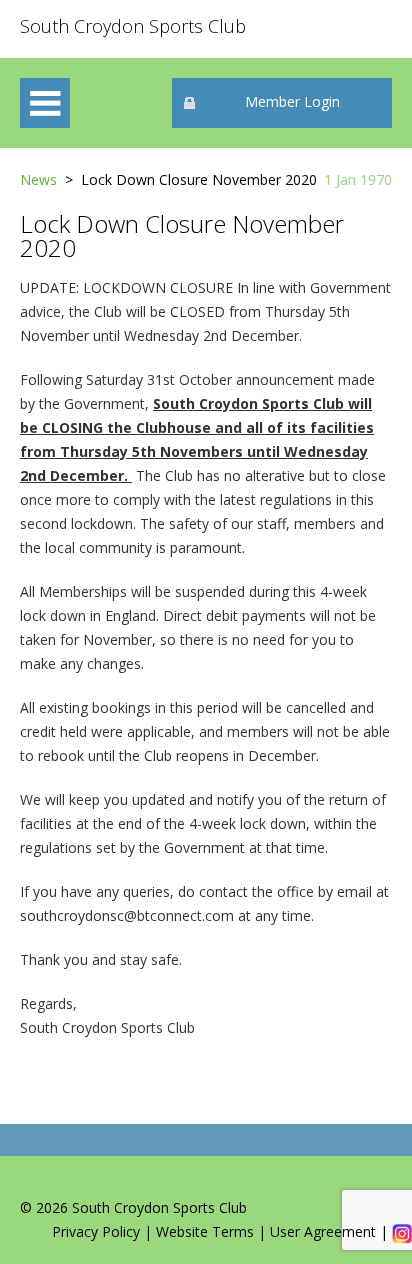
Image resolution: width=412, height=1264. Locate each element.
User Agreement (323, 1231)
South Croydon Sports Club (133, 26)
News (38, 179)
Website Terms (205, 1231)
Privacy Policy (96, 1231)
